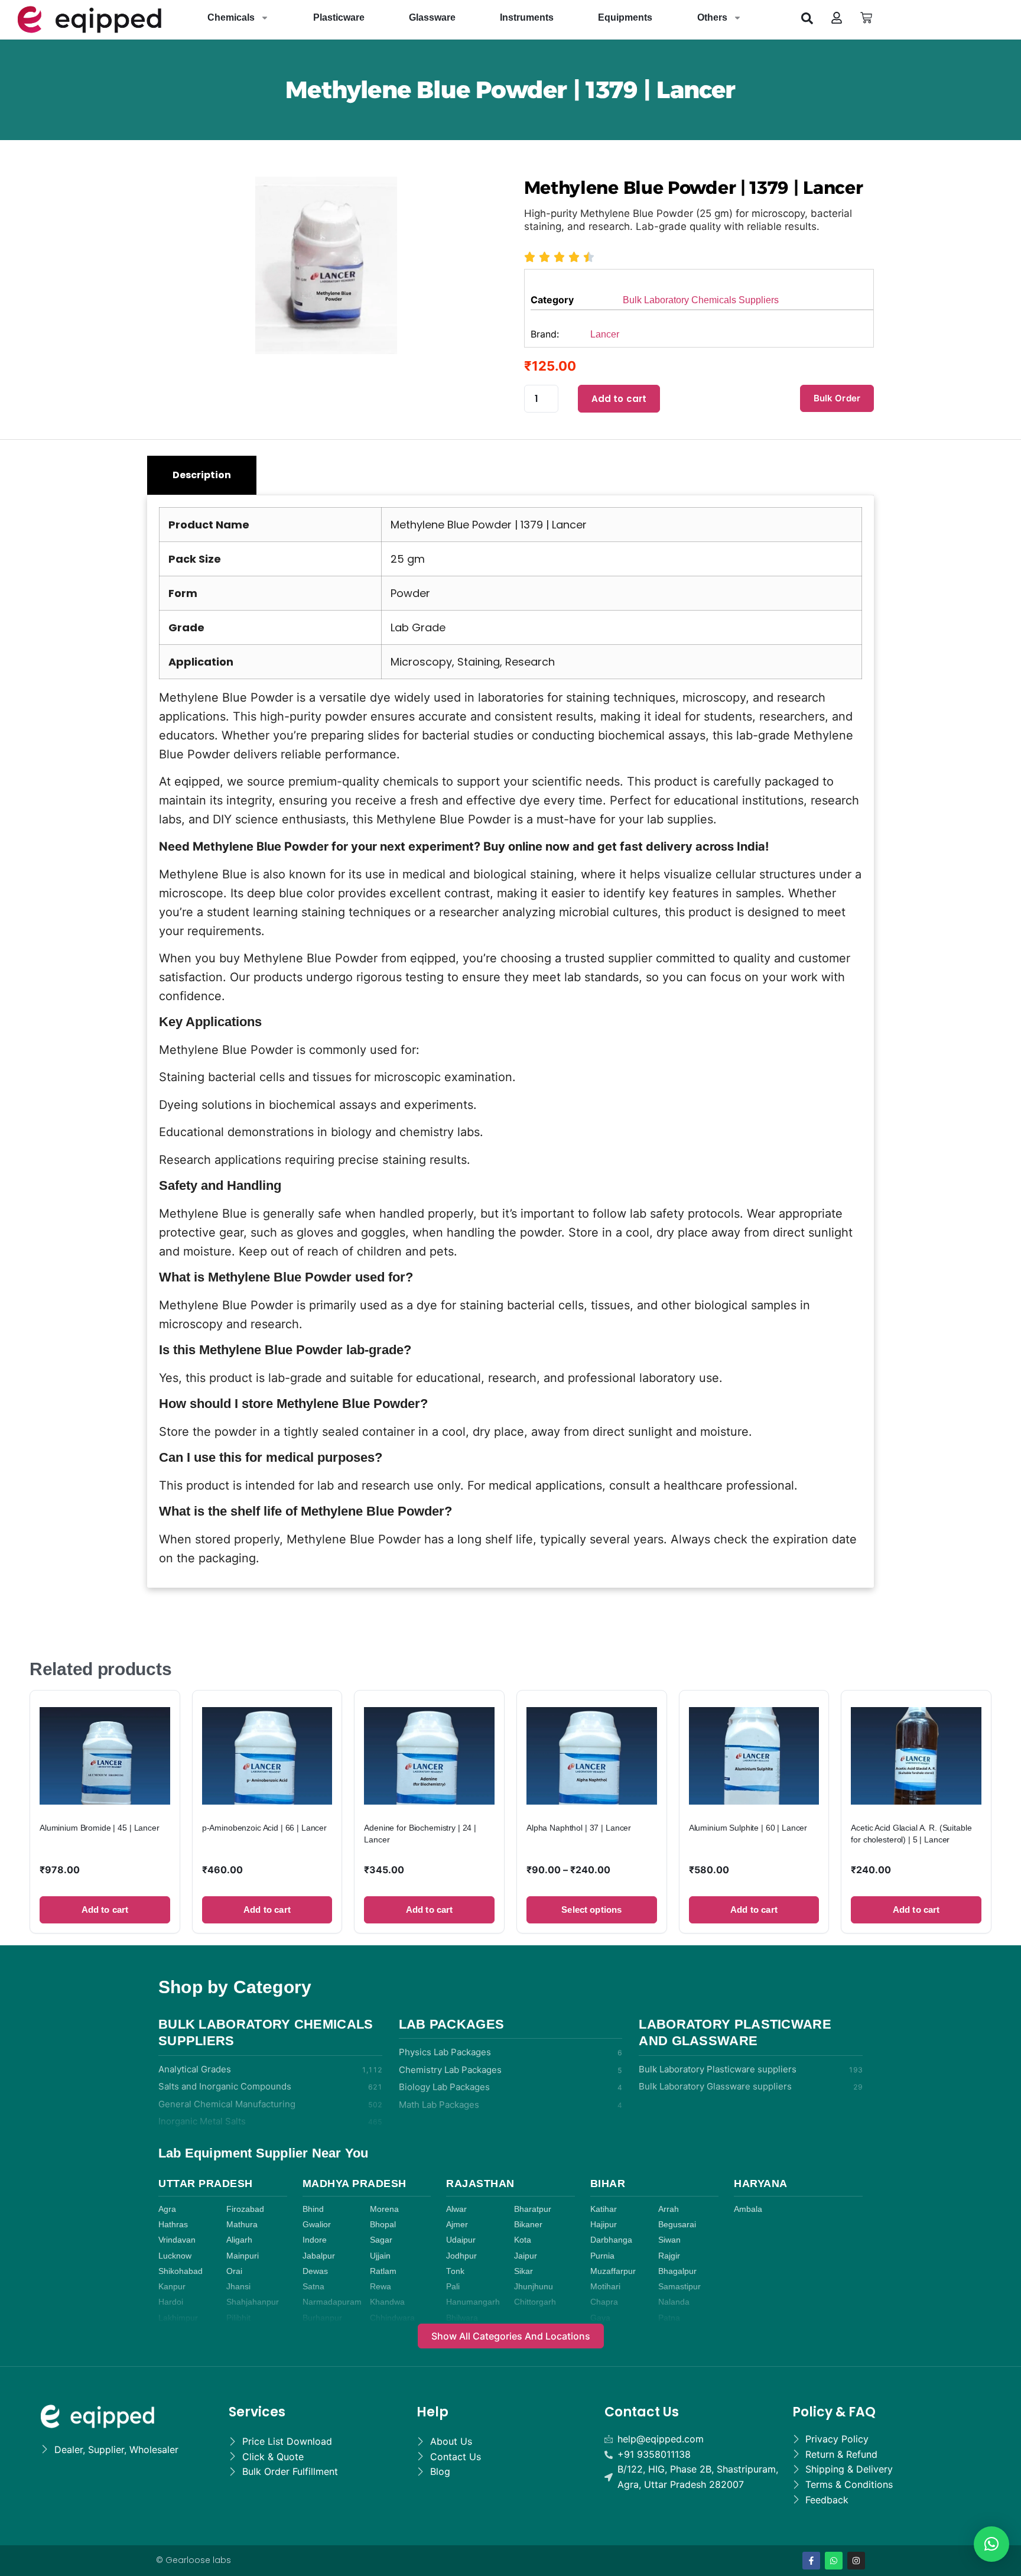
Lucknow (175, 2256)
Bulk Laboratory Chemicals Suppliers (701, 300)
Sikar (523, 2271)
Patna (669, 2318)
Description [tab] (202, 475)
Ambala (748, 2209)
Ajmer (457, 2225)
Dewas (315, 2271)
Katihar (604, 2209)
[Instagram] (856, 2561)
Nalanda (674, 2302)
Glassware (432, 17)
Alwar (456, 2209)
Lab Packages (452, 2024)
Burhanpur (322, 2318)
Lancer (605, 334)
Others (712, 17)
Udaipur (461, 2240)
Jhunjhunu (534, 2287)
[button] (807, 18)
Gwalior (317, 2225)
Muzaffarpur (613, 2271)
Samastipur (679, 2287)
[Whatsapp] (834, 2561)
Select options (591, 1910)
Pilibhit (238, 2318)
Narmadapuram (332, 2302)
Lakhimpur (178, 2318)
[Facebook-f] (811, 2561)
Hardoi (171, 2302)
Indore (315, 2240)
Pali (453, 2287)
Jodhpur (461, 2256)
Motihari (605, 2287)
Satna (313, 2287)
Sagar (381, 2240)
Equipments (625, 17)
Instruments (527, 17)
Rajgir (669, 2256)
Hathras (173, 2225)
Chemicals (231, 17)
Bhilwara (462, 2318)
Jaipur (526, 2256)
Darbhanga (611, 2240)
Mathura (242, 2225)
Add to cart (619, 399)
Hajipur (604, 2225)
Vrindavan (177, 2240)
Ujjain (380, 2256)
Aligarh (239, 2240)
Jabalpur (319, 2256)
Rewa (381, 2287)
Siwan (669, 2240)
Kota (523, 2240)
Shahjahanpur (253, 2302)
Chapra (604, 2302)
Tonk (455, 2271)
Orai (234, 2271)
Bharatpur (533, 2209)
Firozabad (245, 2209)
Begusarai (677, 2225)
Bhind (313, 2209)
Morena (384, 2209)
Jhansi (238, 2287)
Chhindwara (392, 2318)
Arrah (669, 2209)
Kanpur (172, 2287)
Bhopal (383, 2225)
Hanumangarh (473, 2302)
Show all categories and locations (511, 2336)
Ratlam (383, 2271)
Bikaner (528, 2225)
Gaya (600, 2318)
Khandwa (387, 2302)
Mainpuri (243, 2256)
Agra (167, 2209)
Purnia (602, 2256)
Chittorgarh (535, 2302)
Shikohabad (181, 2271)
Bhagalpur (677, 2271)
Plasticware (339, 17)
